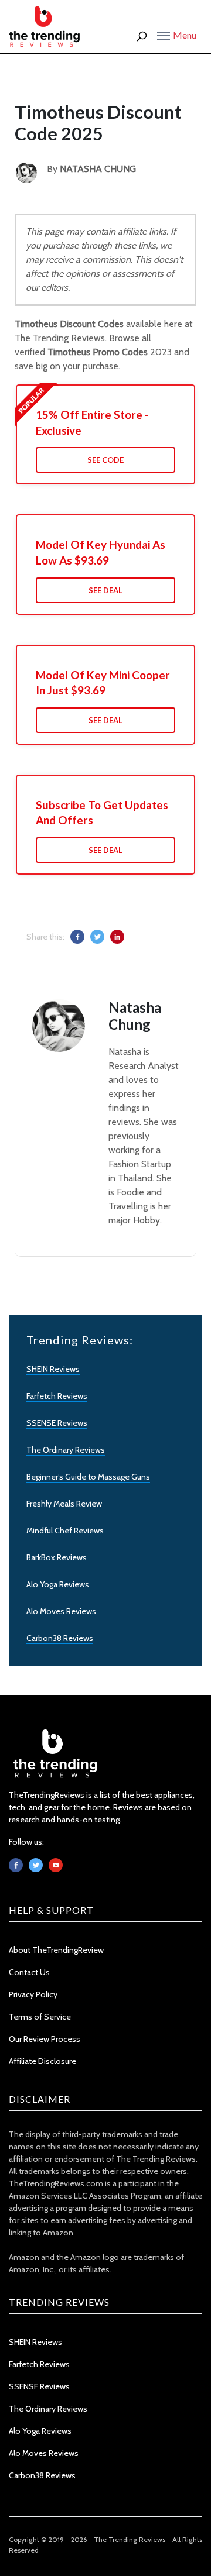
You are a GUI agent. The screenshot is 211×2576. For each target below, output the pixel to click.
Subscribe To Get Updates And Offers (102, 813)
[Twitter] (36, 1865)
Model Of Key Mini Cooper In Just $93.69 (103, 683)
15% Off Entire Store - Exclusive (92, 422)
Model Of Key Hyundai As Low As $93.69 (101, 552)
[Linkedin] (56, 1865)
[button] (177, 35)
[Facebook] (16, 1865)
